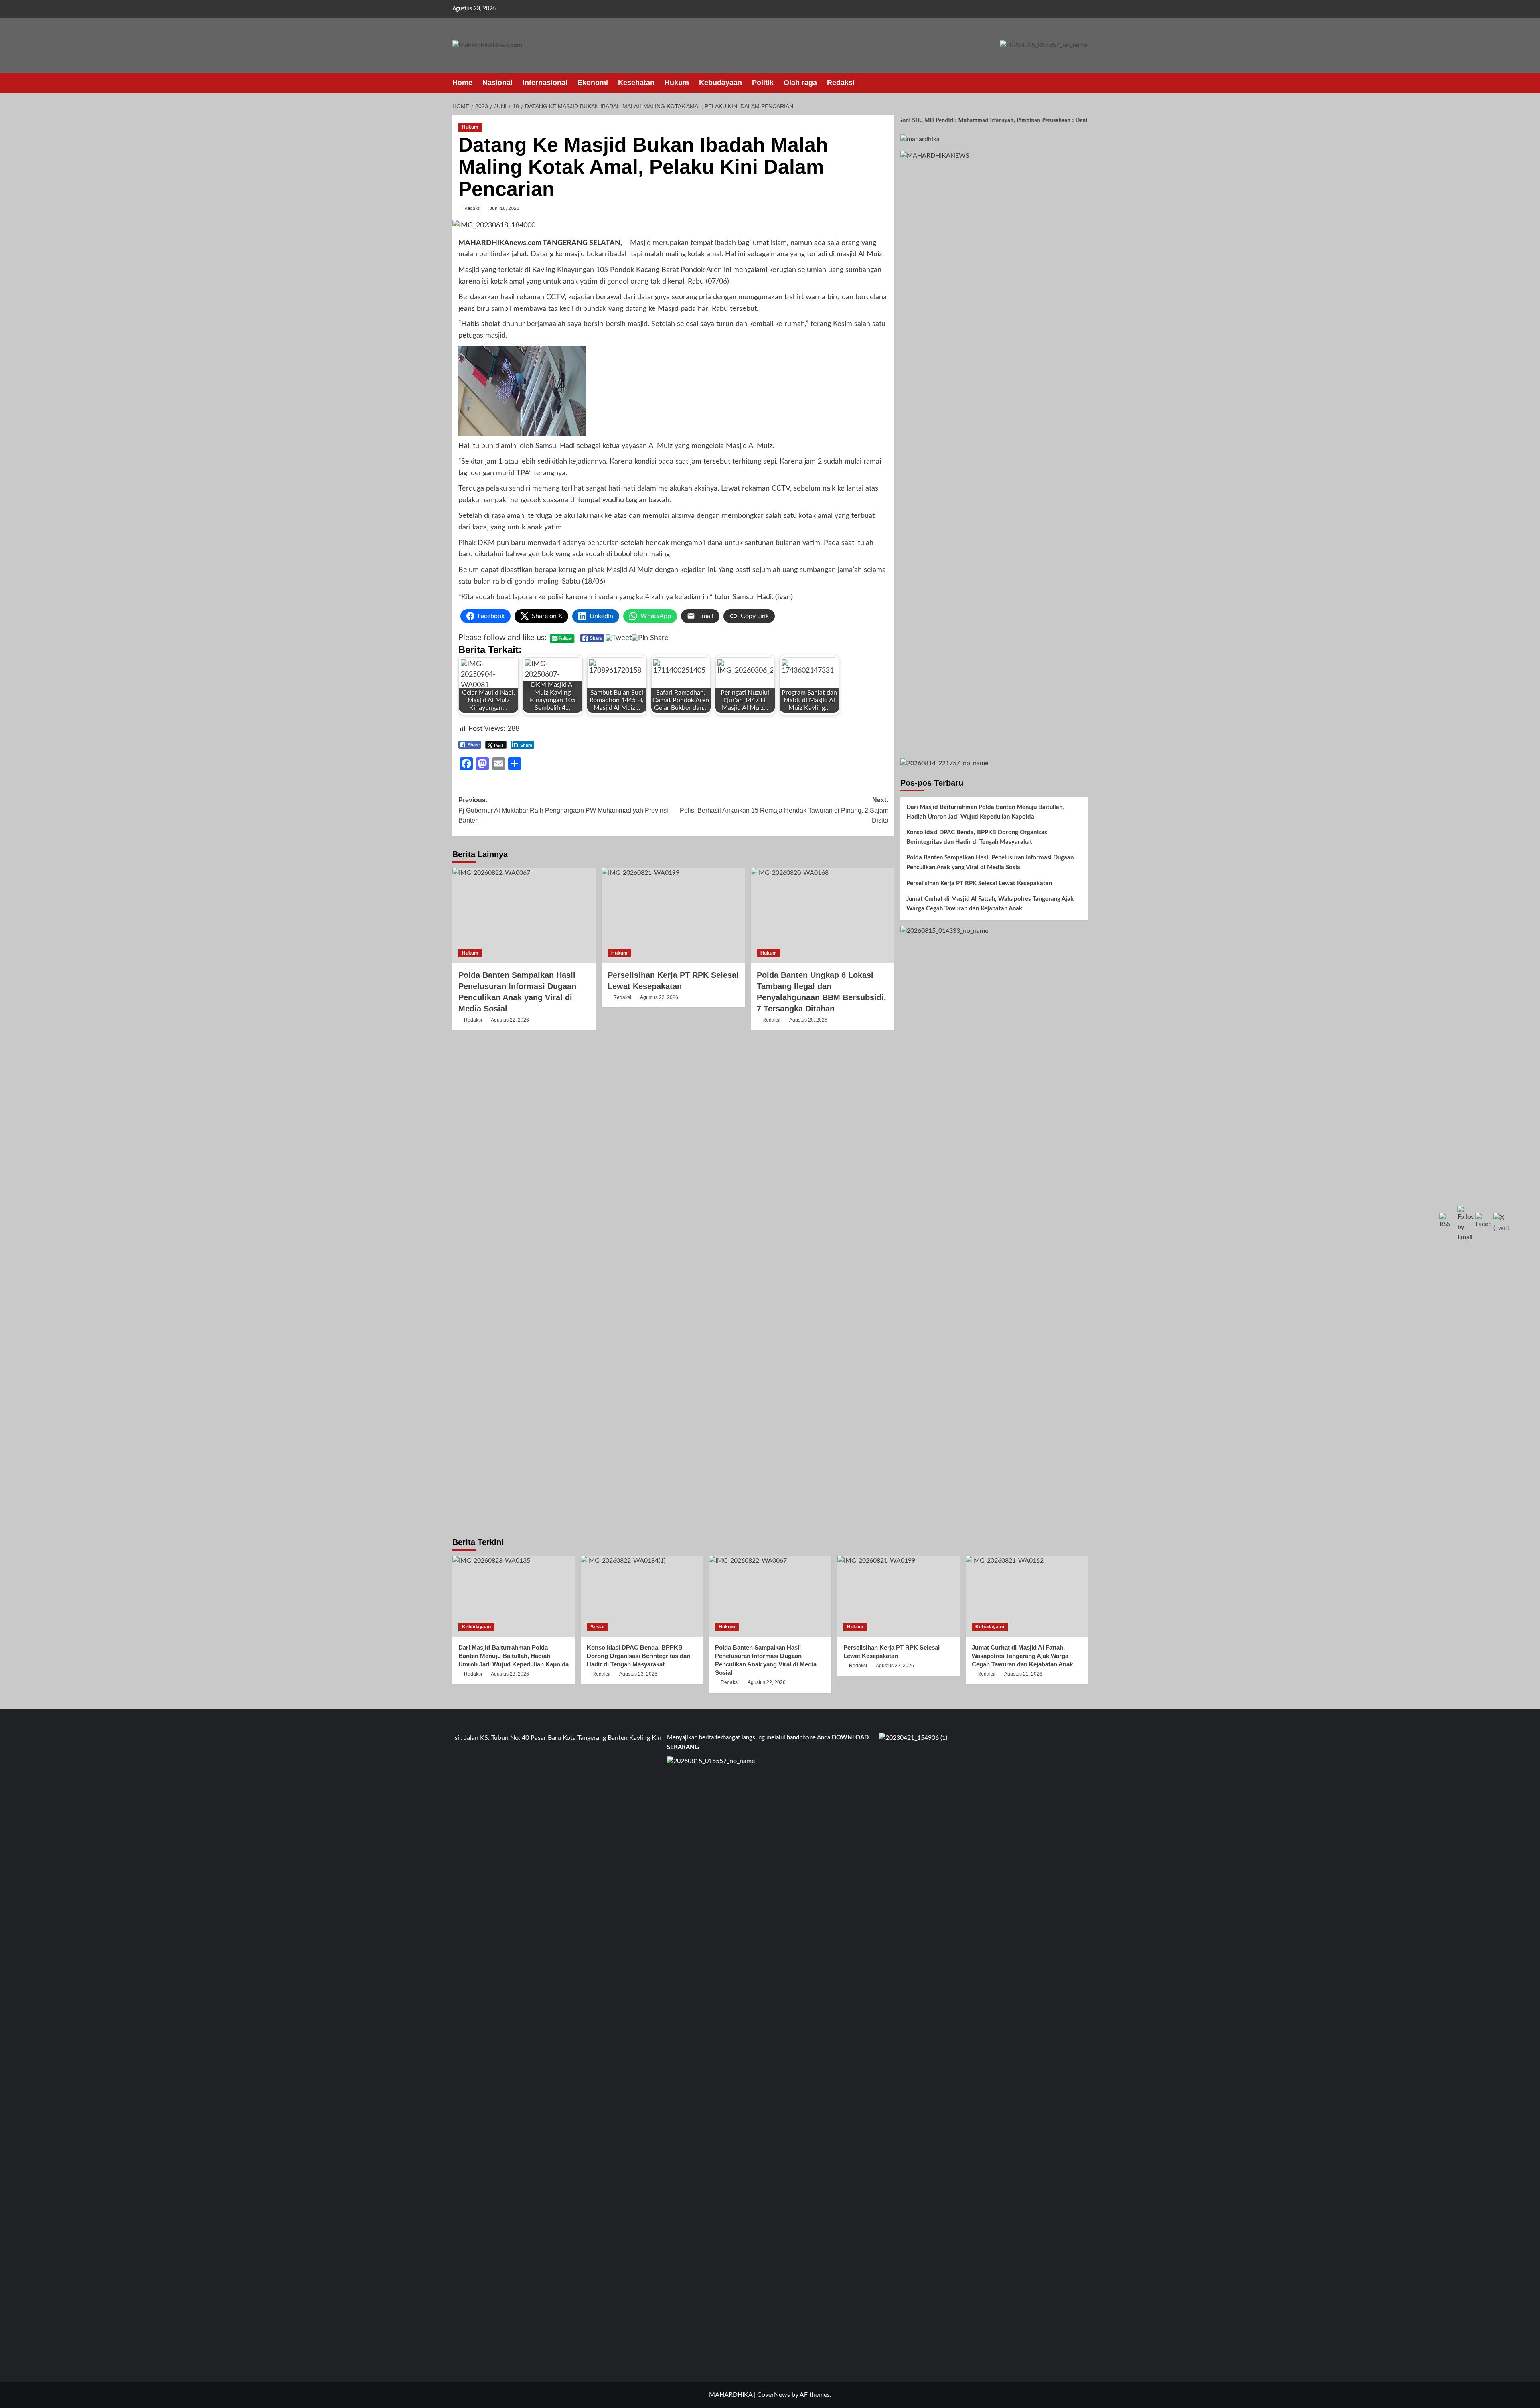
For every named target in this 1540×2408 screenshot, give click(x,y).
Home (462, 83)
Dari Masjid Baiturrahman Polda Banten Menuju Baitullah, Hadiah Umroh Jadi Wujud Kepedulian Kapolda (985, 812)
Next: (784, 810)
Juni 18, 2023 (505, 208)
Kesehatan (636, 83)
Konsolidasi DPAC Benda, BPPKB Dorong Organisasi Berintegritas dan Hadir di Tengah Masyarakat (978, 837)
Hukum (677, 83)
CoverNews (774, 2395)
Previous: (563, 810)
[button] (1083, 83)
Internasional (545, 83)
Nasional (497, 83)
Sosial (597, 1627)
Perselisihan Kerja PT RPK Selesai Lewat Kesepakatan (979, 883)
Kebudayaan (720, 83)
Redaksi (841, 83)
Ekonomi (593, 83)
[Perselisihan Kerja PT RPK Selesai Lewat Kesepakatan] (673, 916)
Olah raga (800, 83)
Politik (763, 83)
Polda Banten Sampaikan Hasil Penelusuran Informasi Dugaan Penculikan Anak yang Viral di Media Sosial (990, 862)
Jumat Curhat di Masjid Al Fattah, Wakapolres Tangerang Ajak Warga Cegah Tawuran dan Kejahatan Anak (990, 904)
